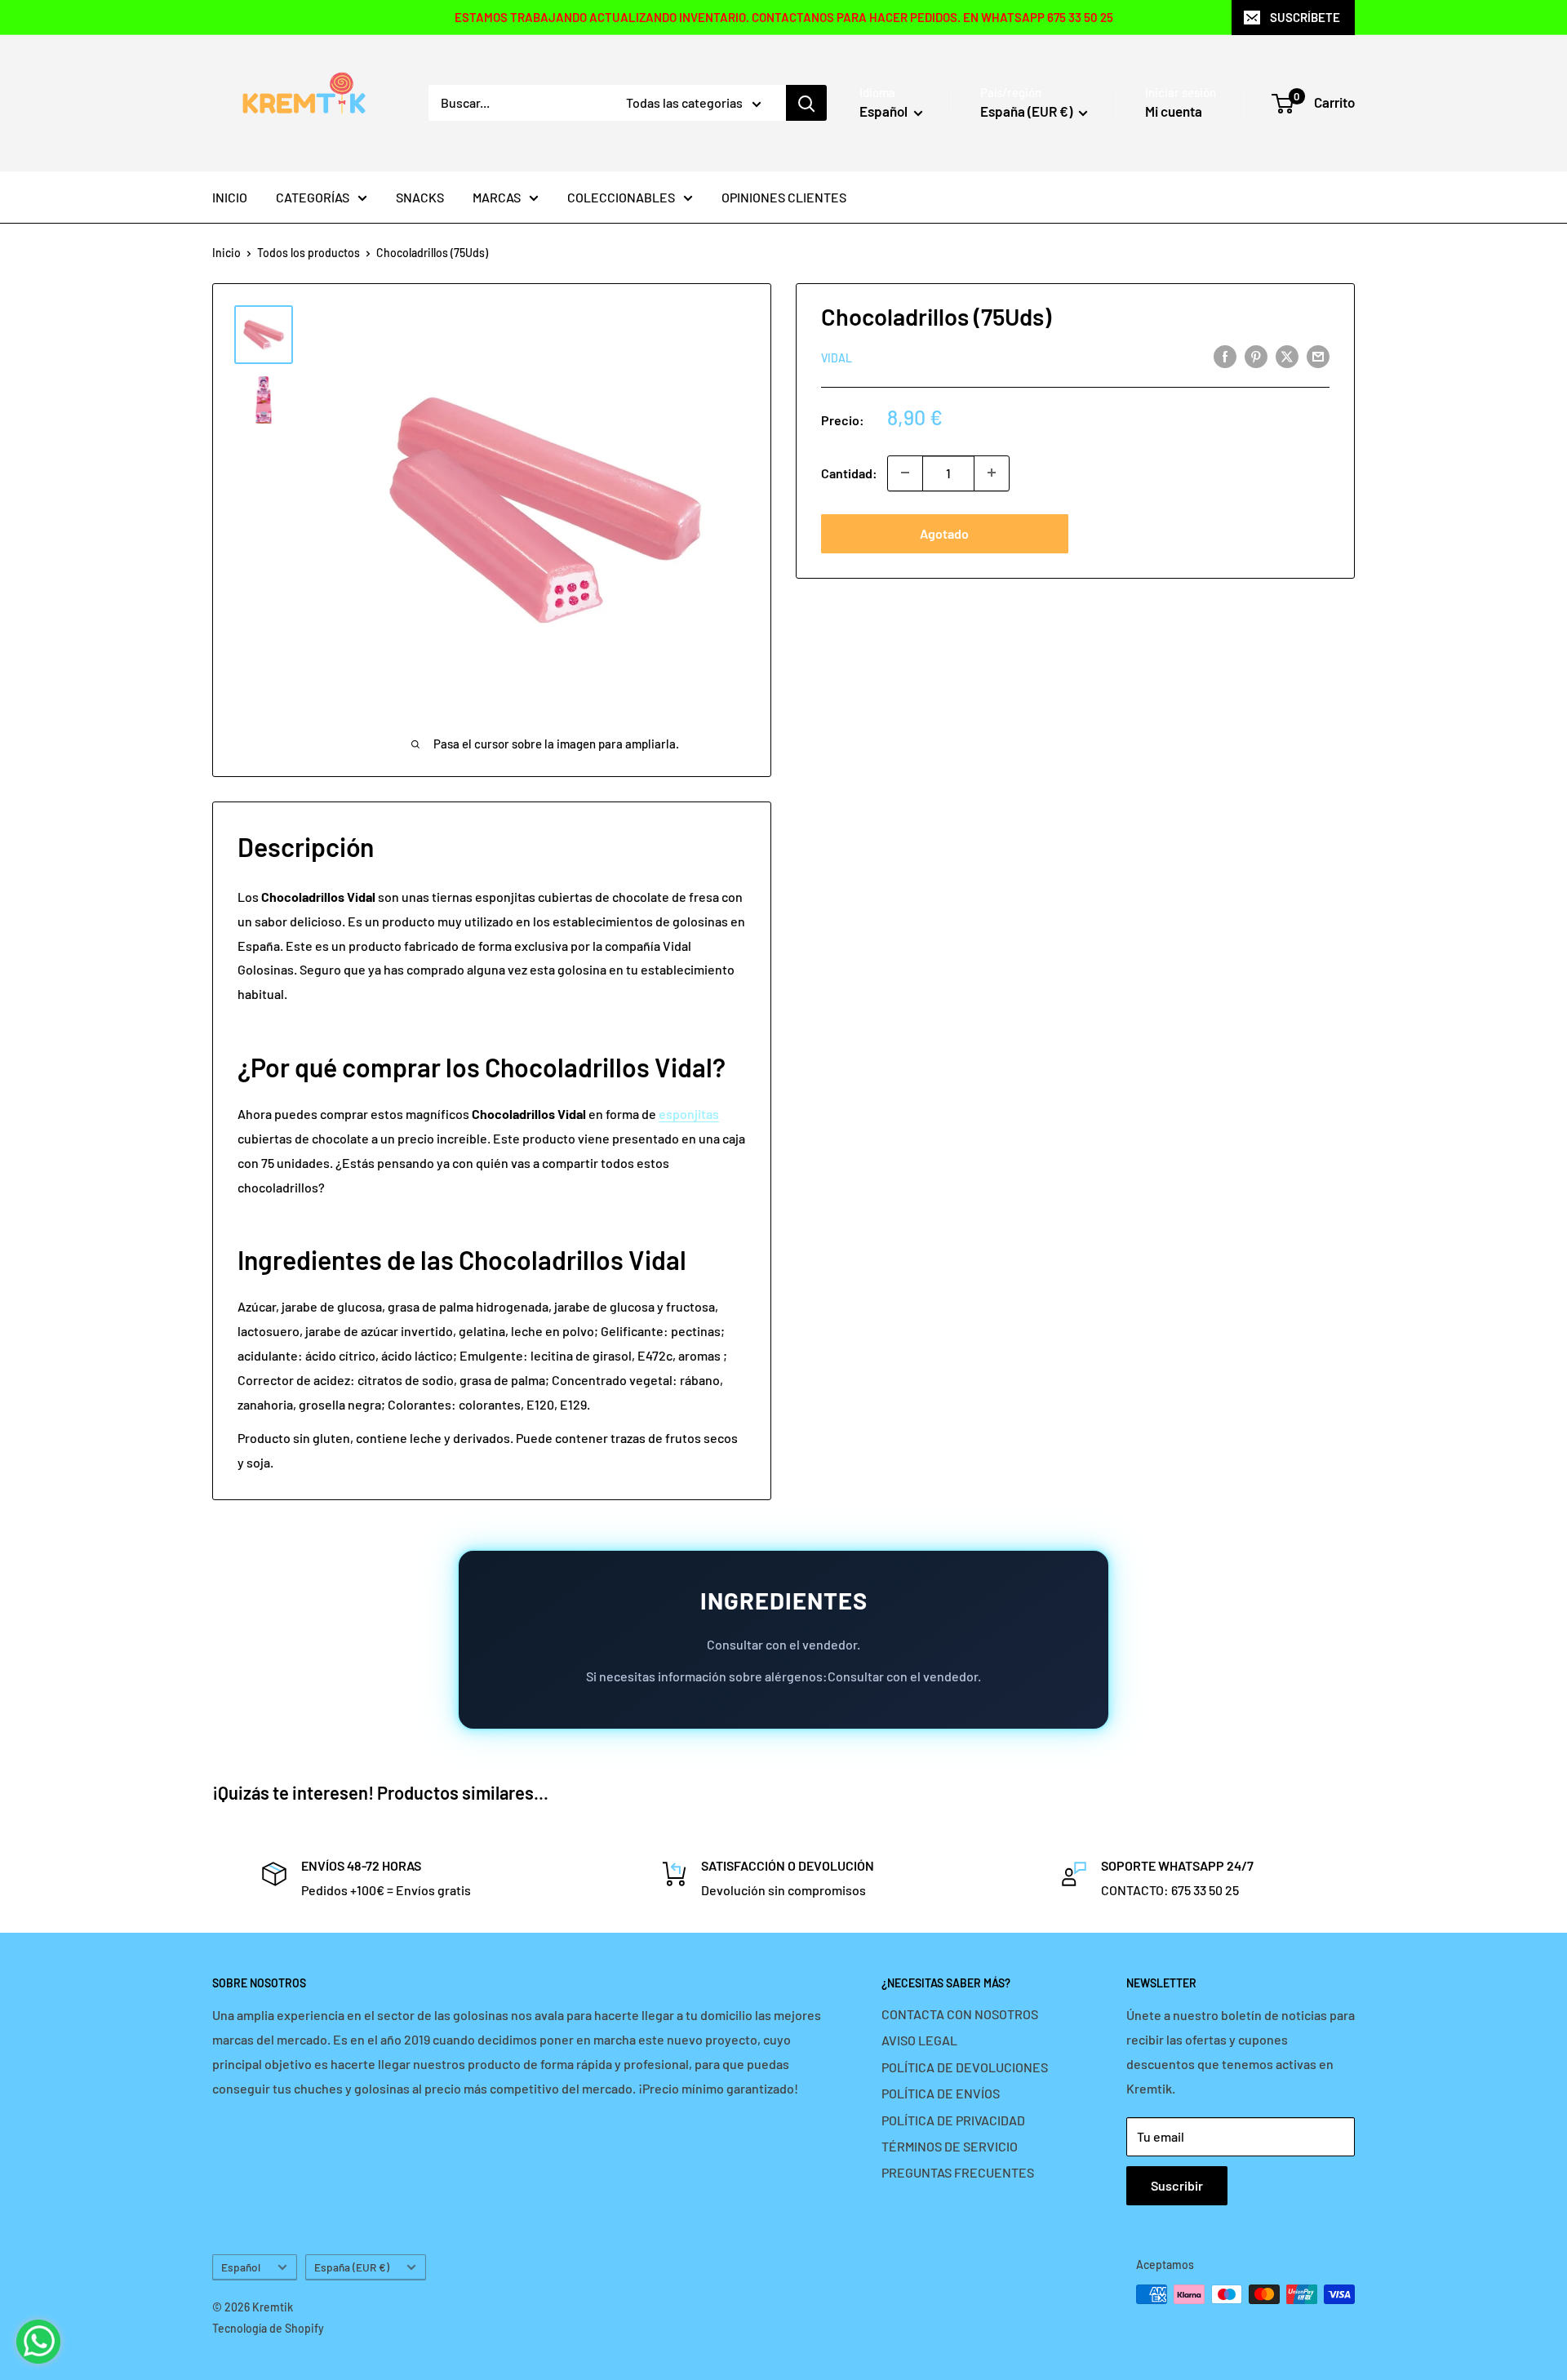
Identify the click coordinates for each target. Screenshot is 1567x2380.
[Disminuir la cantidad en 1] (905, 473)
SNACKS (420, 197)
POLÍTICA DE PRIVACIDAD (953, 2120)
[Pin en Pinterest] (1256, 355)
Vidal (837, 357)
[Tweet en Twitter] (1287, 355)
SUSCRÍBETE (1305, 17)
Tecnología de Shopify (268, 2328)
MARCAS (497, 197)
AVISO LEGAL (919, 2040)
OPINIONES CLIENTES (784, 197)
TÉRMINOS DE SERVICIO (950, 2146)
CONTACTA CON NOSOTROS (960, 2014)
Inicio (226, 253)
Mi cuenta (1174, 111)
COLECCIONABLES (621, 197)
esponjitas (689, 1114)
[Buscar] (806, 103)
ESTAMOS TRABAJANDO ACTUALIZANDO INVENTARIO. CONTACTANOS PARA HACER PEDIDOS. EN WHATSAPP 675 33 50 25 (784, 17)
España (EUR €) (352, 2267)
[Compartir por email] (1318, 355)
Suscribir (1177, 2185)
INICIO (230, 197)
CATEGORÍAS (313, 197)
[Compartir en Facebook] (1225, 355)
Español (241, 2267)
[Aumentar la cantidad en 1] (992, 473)
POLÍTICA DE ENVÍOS (941, 2093)
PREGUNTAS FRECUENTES (958, 2172)
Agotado (944, 533)
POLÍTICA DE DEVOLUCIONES (965, 2067)
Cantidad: (849, 472)
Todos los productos (309, 253)
